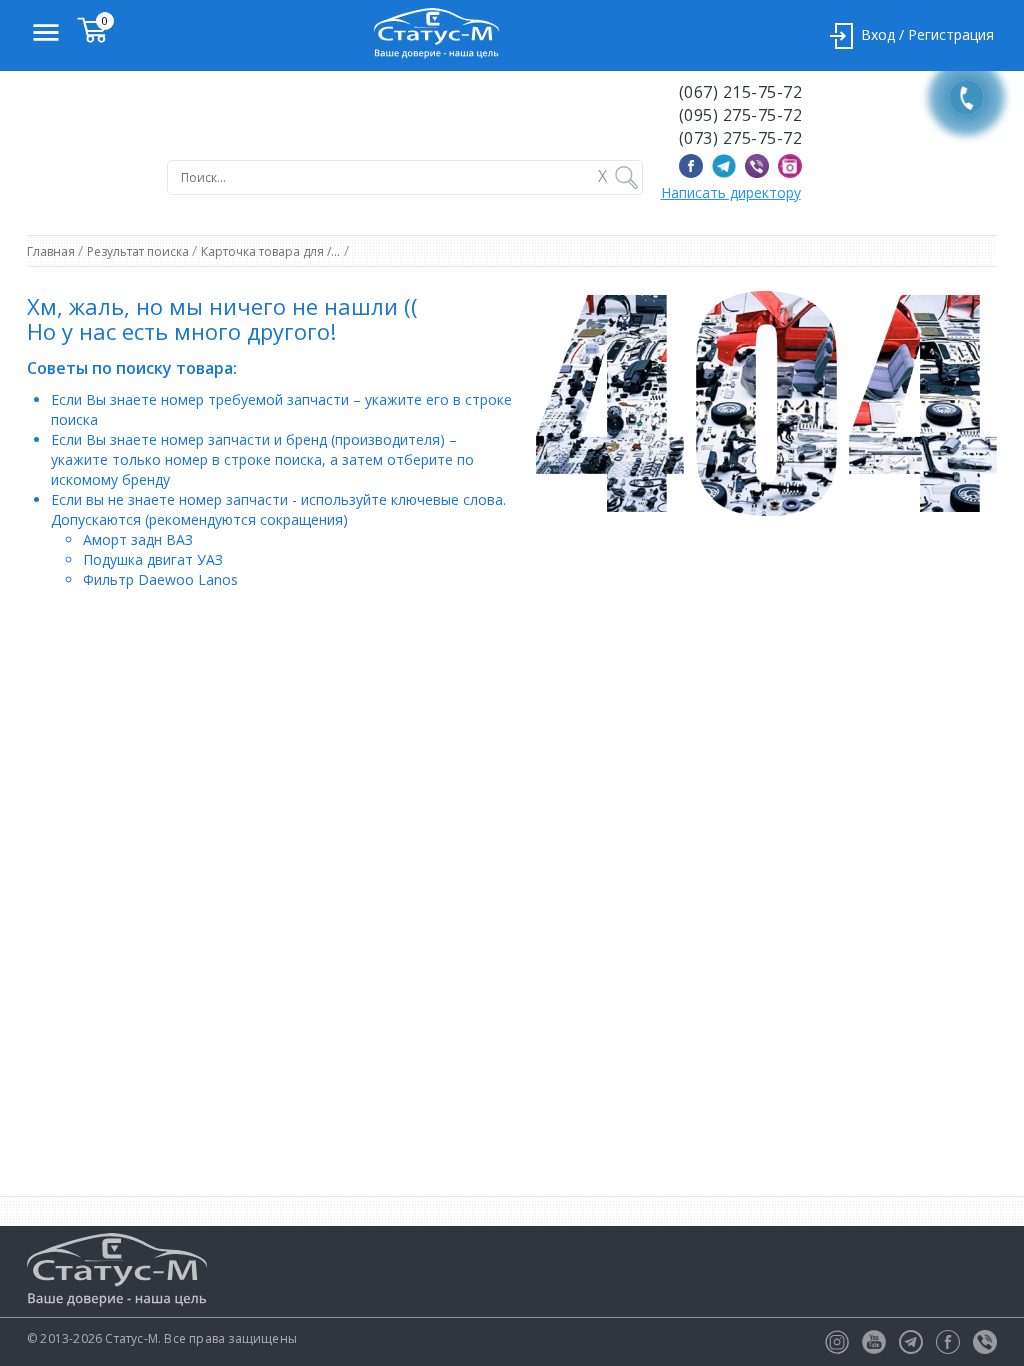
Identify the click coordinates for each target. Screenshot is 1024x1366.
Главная (52, 251)
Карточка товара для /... (270, 251)
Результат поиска (139, 251)
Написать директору (731, 192)
